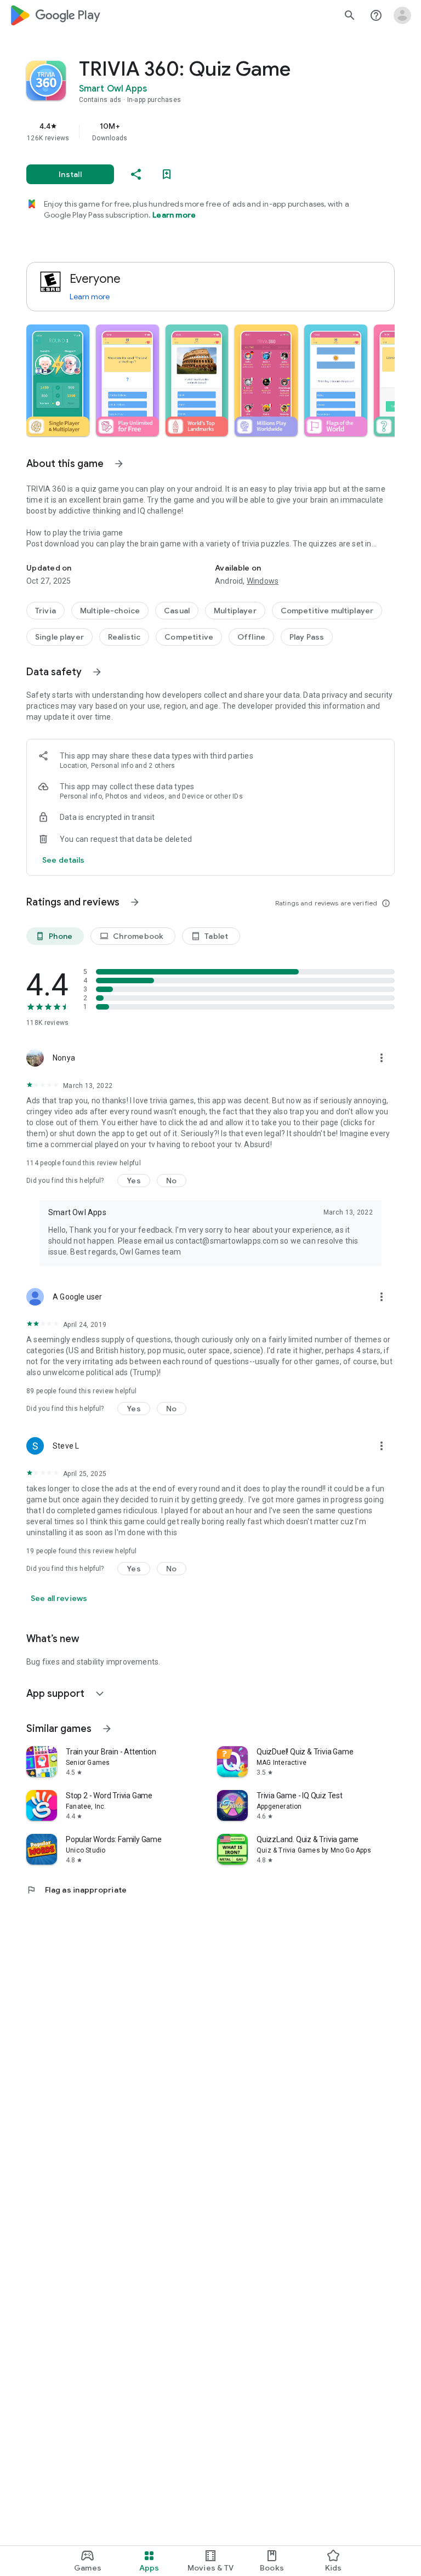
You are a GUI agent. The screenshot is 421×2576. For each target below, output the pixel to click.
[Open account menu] (402, 15)
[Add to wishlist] (167, 174)
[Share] (136, 174)
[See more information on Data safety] (97, 672)
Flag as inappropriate (76, 1890)
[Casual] (177, 611)
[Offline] (251, 637)
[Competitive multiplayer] (327, 611)
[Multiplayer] (235, 611)
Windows (263, 581)
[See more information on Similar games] (107, 1729)
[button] (58, 380)
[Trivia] (45, 611)
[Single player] (59, 637)
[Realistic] (124, 637)
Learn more (174, 215)
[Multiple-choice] (110, 611)
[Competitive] (189, 637)
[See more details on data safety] (64, 860)
